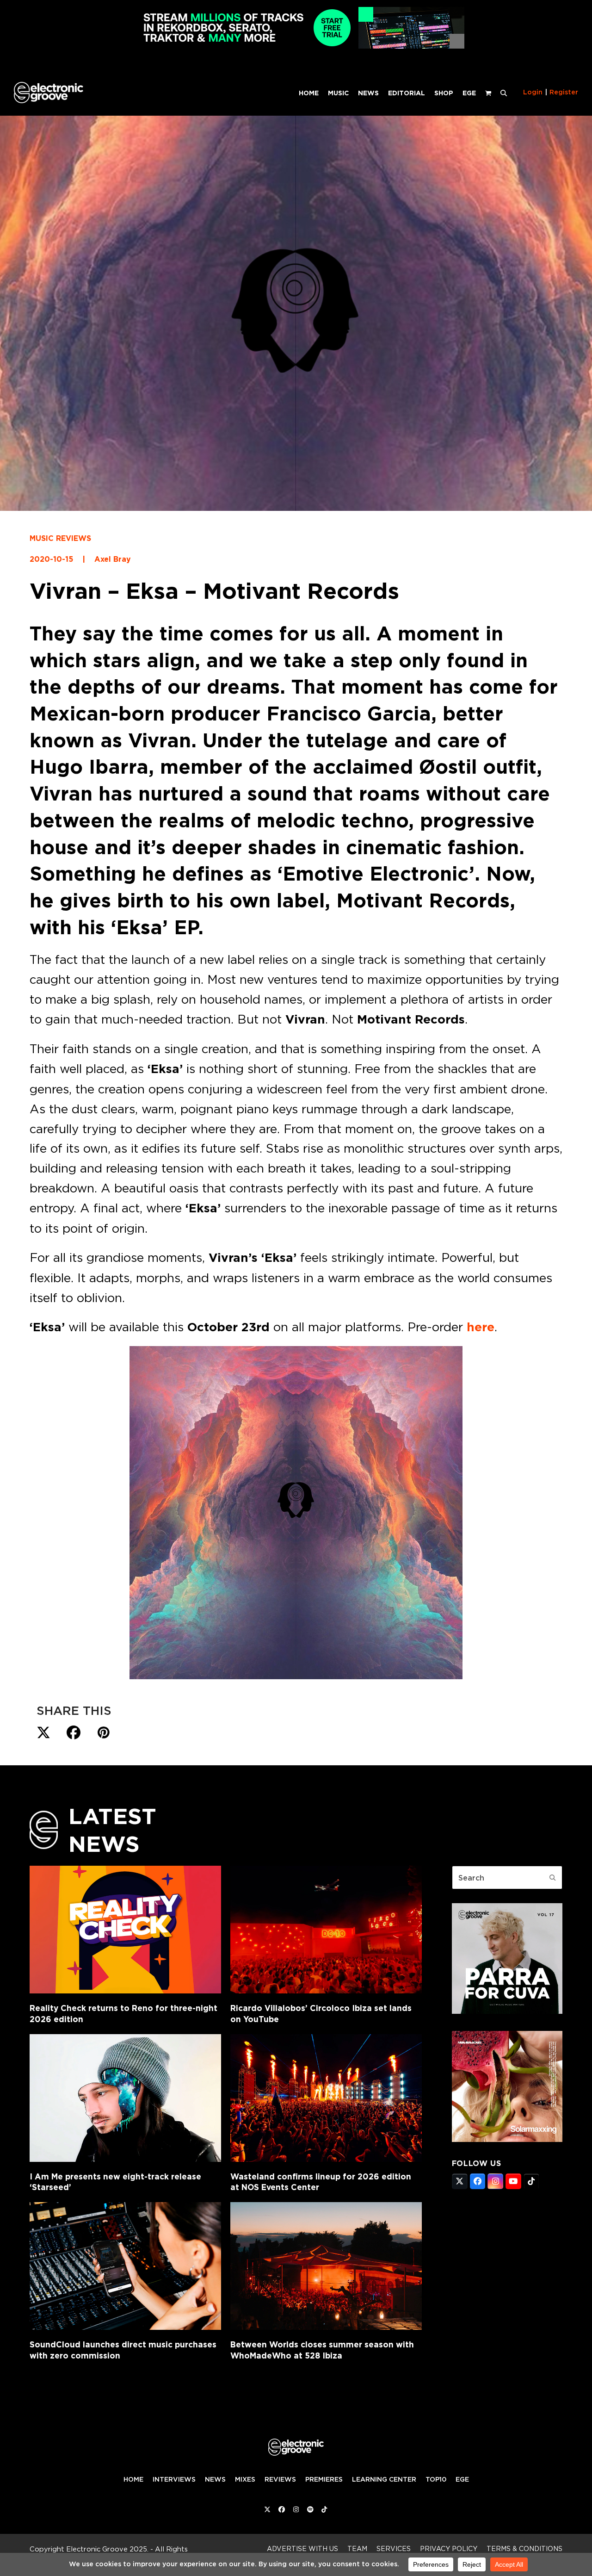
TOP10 (436, 2479)
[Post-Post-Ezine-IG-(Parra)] (507, 2011)
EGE (462, 2479)
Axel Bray (113, 559)
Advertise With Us (302, 2548)
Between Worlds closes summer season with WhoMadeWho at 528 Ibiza (322, 2350)
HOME (133, 2479)
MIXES (245, 2479)
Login (533, 92)
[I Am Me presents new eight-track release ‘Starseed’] (125, 2098)
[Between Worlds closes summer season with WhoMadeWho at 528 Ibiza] (326, 2266)
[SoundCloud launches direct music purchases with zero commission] (125, 2266)
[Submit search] (553, 1878)
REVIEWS (280, 2479)
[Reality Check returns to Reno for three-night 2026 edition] (125, 1930)
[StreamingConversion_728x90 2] (296, 46)
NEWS (215, 2479)
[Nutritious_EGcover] (507, 2139)
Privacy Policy (449, 2548)
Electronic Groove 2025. (107, 2549)
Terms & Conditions (524, 2548)
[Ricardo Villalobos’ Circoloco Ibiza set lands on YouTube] (326, 1930)
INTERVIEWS (174, 2479)
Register (564, 92)
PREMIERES (324, 2479)
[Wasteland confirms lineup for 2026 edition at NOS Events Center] (326, 2098)
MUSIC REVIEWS (60, 538)
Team (357, 2548)
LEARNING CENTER (384, 2479)
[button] (504, 93)
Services (394, 2548)
